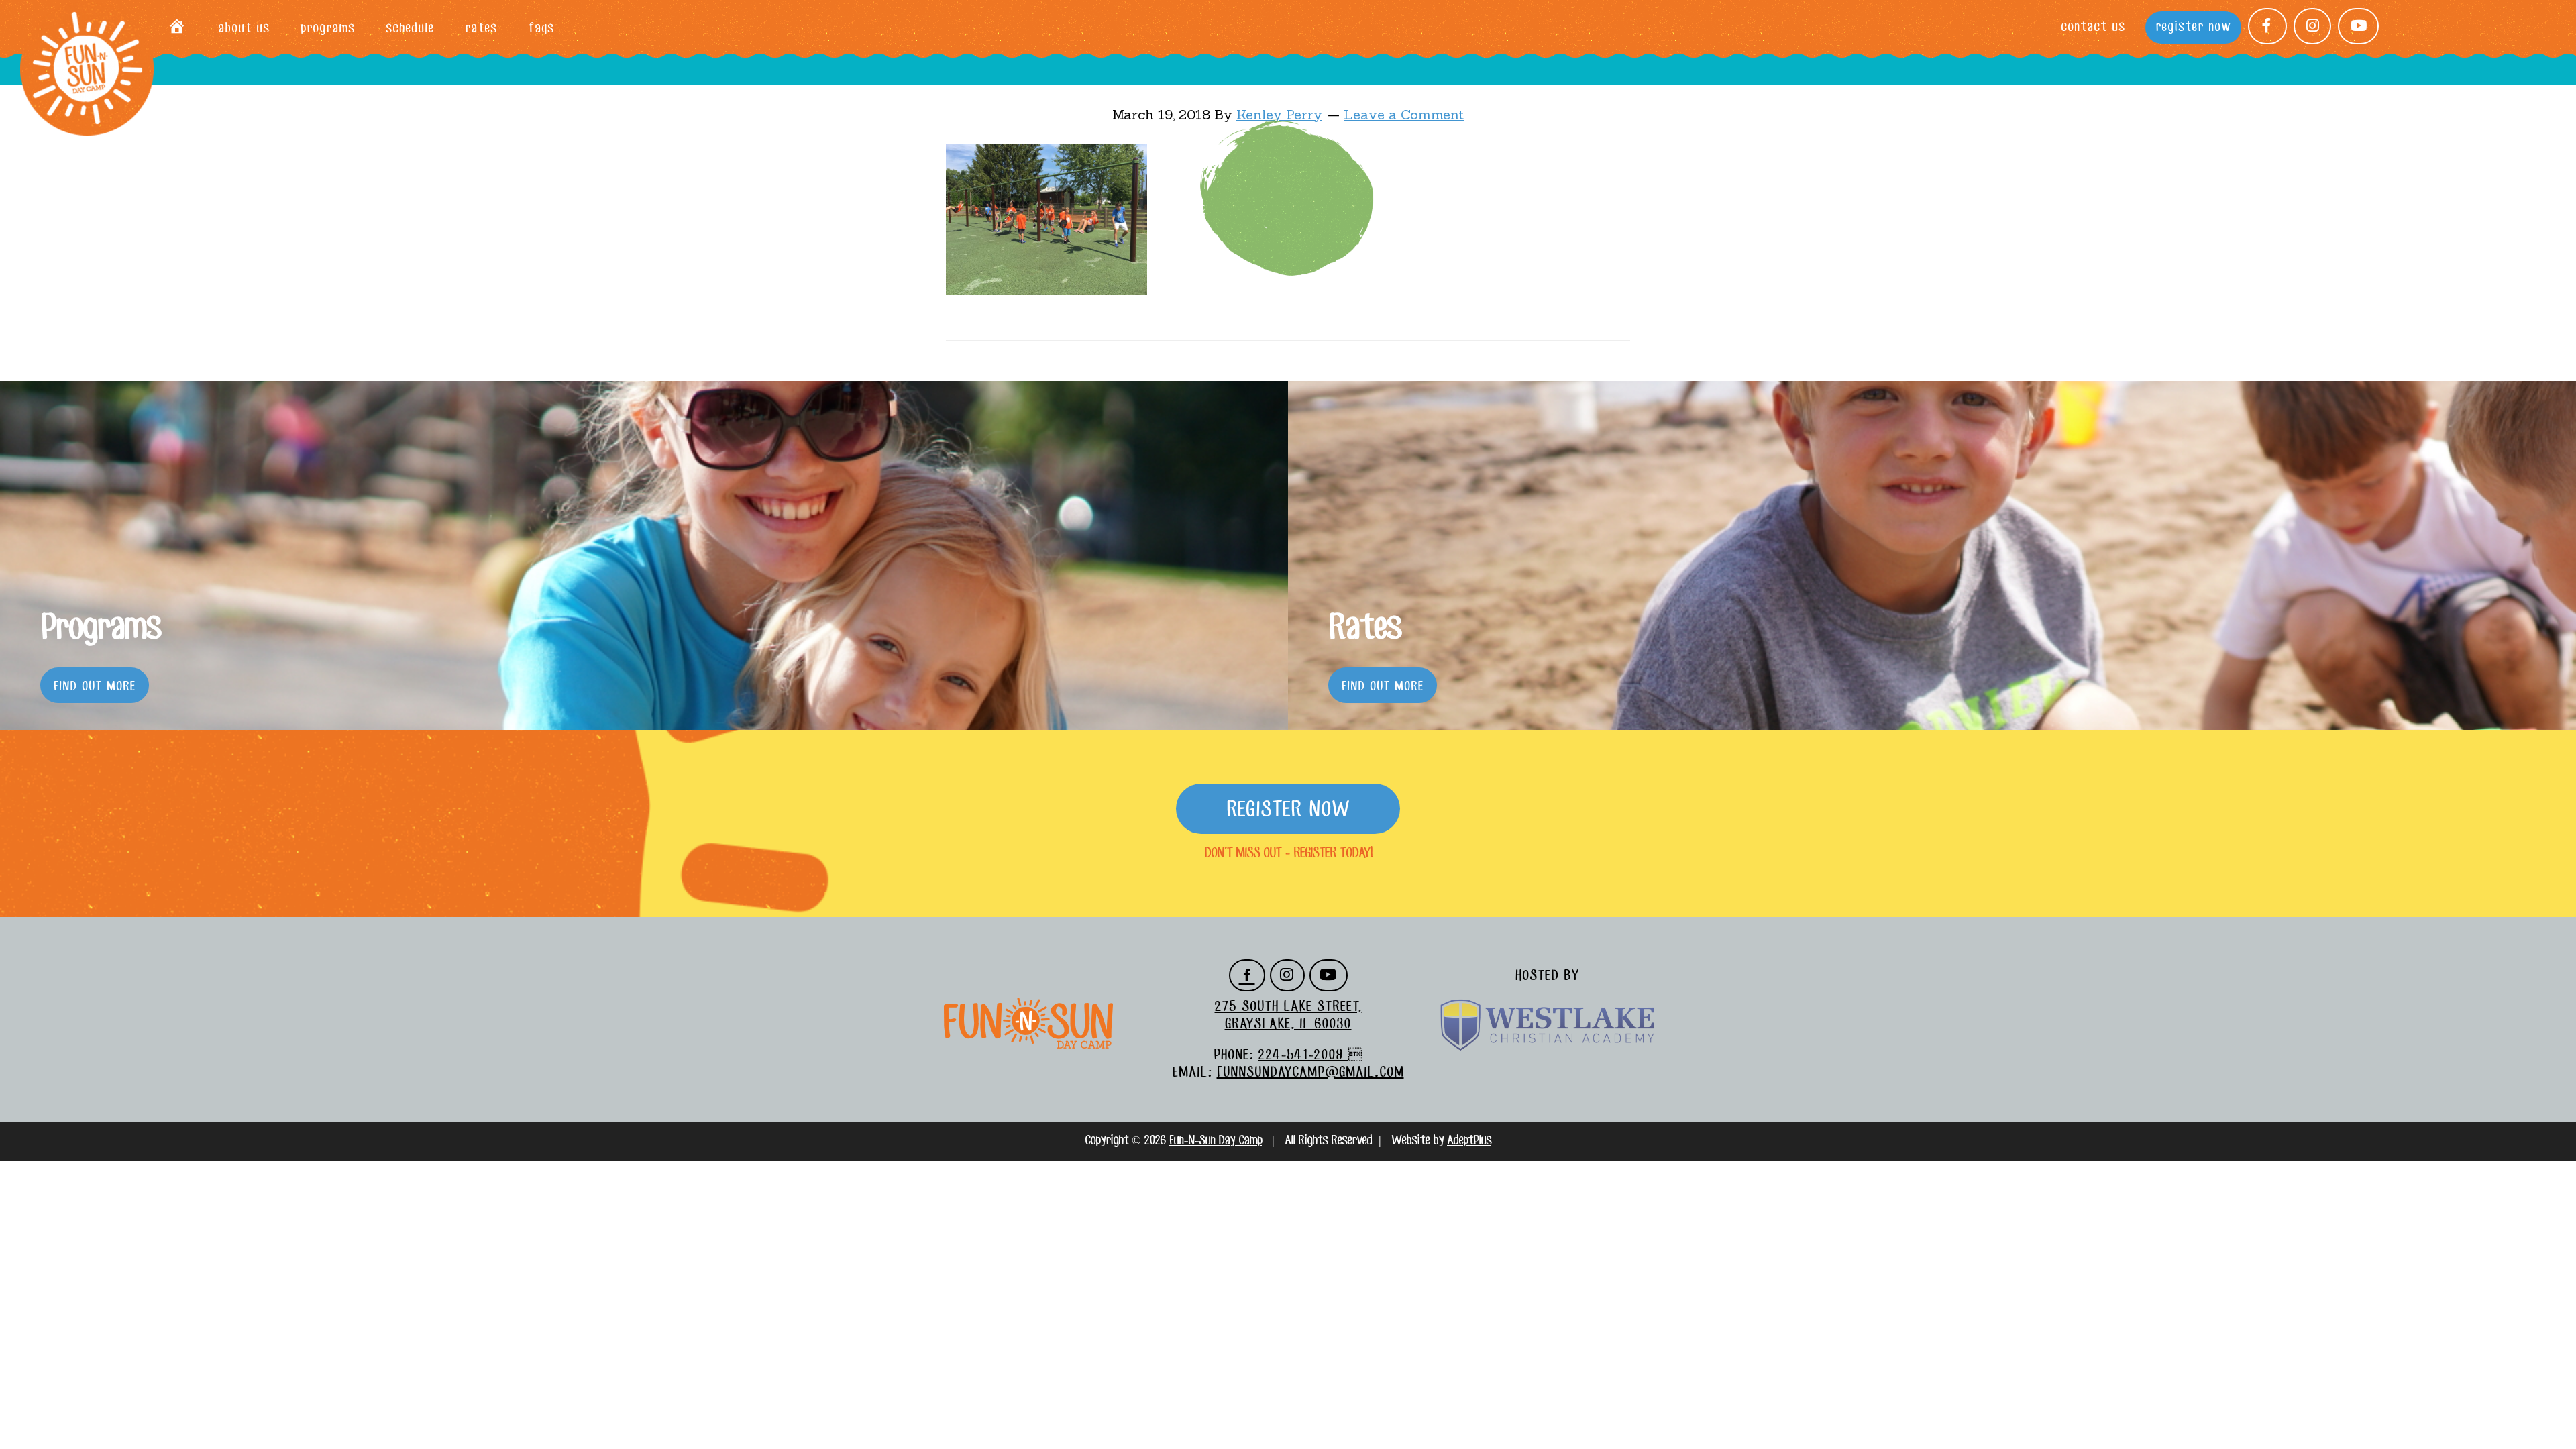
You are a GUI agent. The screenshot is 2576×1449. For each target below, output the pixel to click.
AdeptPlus (1469, 1141)
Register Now (1288, 810)
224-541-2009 (1303, 1055)
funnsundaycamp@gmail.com (1310, 1073)
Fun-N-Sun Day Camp (87, 69)
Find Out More (95, 687)
